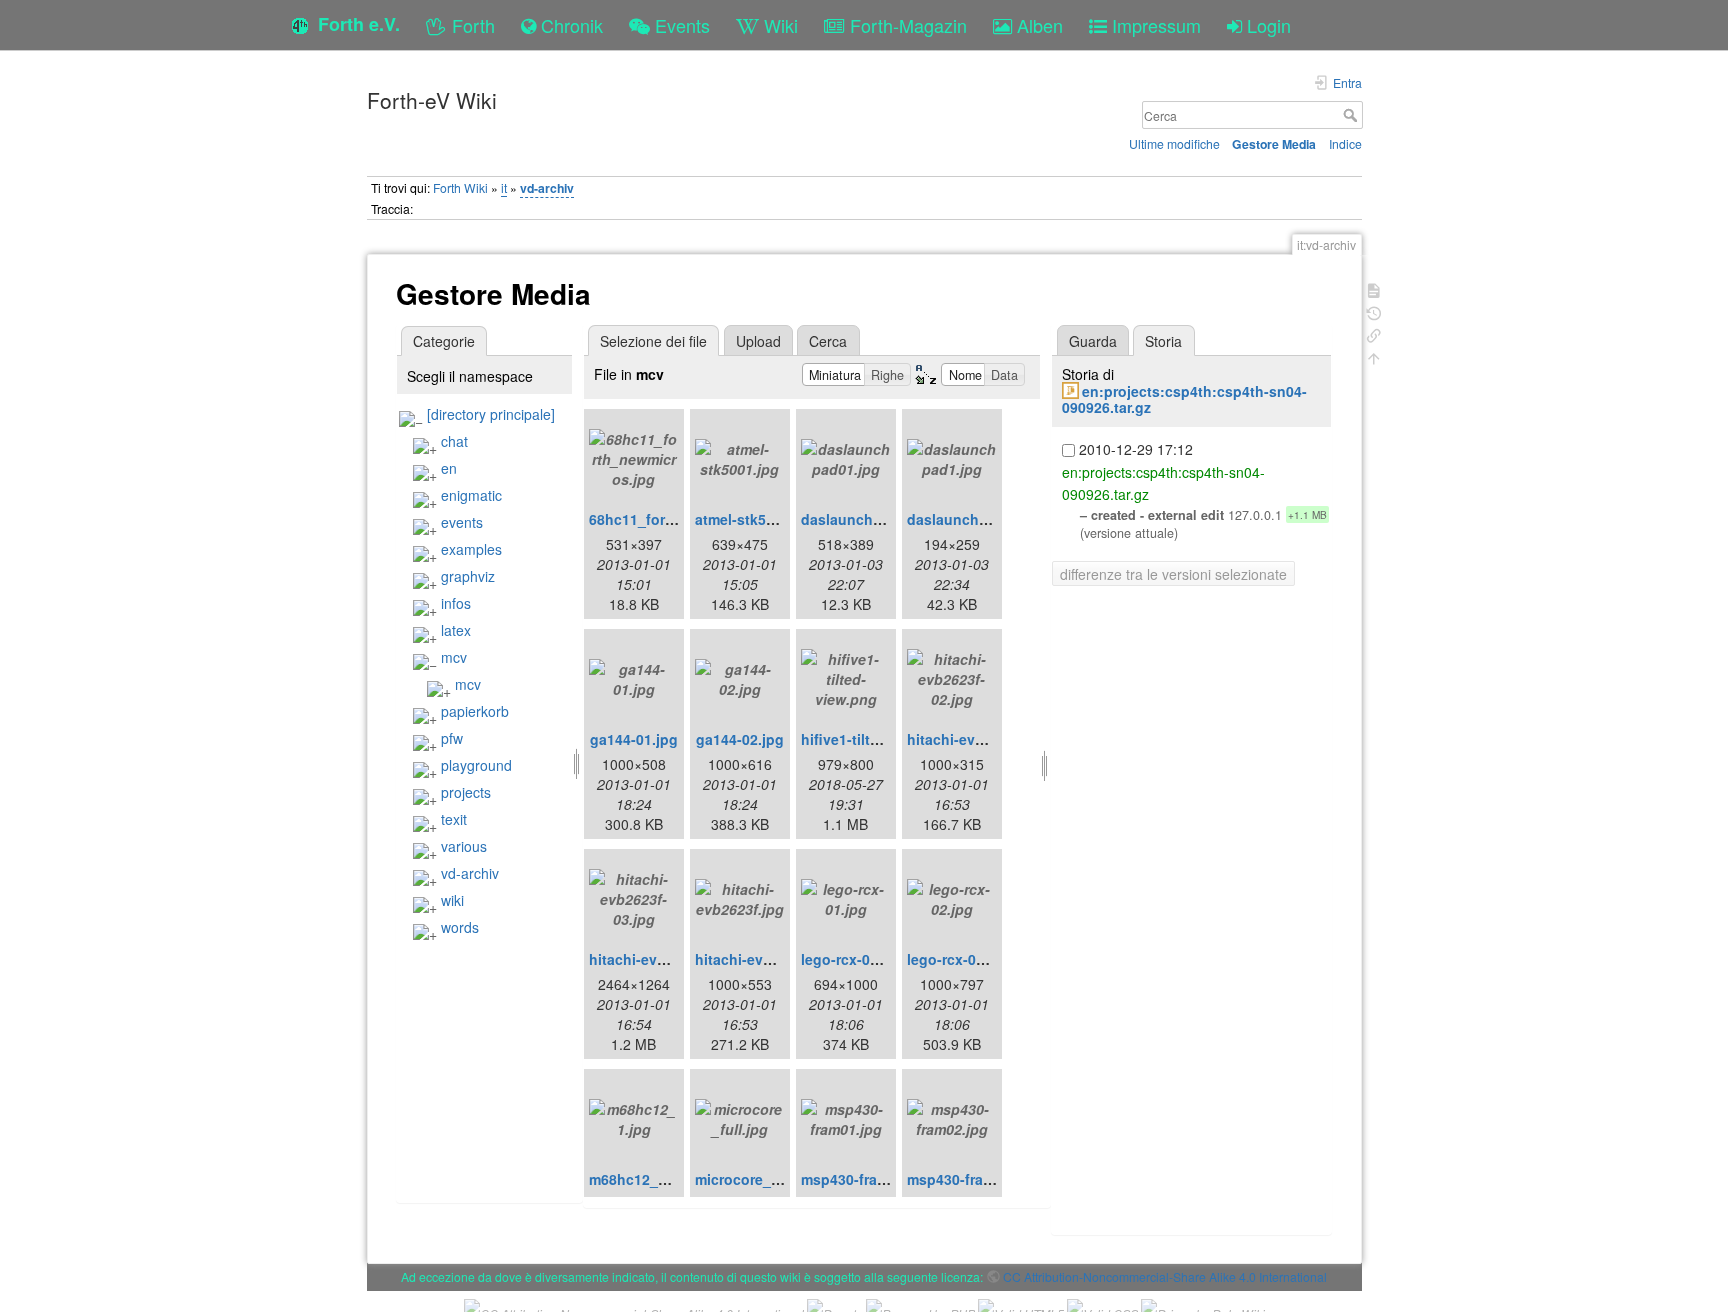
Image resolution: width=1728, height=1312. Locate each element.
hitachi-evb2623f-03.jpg (669, 959)
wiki (452, 900)
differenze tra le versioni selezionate (1173, 574)
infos (456, 603)
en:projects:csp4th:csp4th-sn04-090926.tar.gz (1184, 399)
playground (476, 765)
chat (454, 441)
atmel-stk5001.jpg (755, 519)
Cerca (1352, 115)
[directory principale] (491, 414)
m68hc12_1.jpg (640, 1179)
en (449, 468)
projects (466, 792)
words (460, 927)
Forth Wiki (460, 187)
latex (456, 630)
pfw (452, 738)
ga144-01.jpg (634, 739)
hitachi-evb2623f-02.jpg (987, 739)
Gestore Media (1274, 144)
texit (454, 819)
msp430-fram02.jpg (972, 1179)
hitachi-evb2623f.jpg (765, 959)
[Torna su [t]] (1374, 356)
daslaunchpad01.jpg (871, 519)
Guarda (1093, 341)
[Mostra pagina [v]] (1374, 288)
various (464, 846)
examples (471, 549)
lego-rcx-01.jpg (852, 959)
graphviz (468, 576)
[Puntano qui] (1374, 333)
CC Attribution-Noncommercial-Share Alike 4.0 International (1165, 1276)
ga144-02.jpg (740, 739)
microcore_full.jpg (757, 1179)
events (462, 522)
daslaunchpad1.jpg (973, 519)
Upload (758, 341)
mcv (454, 657)
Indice (1345, 143)
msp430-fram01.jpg (866, 1179)
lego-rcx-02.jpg (958, 959)
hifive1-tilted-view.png (877, 739)
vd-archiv (547, 188)
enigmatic (471, 495)
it (504, 187)
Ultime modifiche (1174, 143)
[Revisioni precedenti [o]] (1374, 311)
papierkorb (475, 711)
